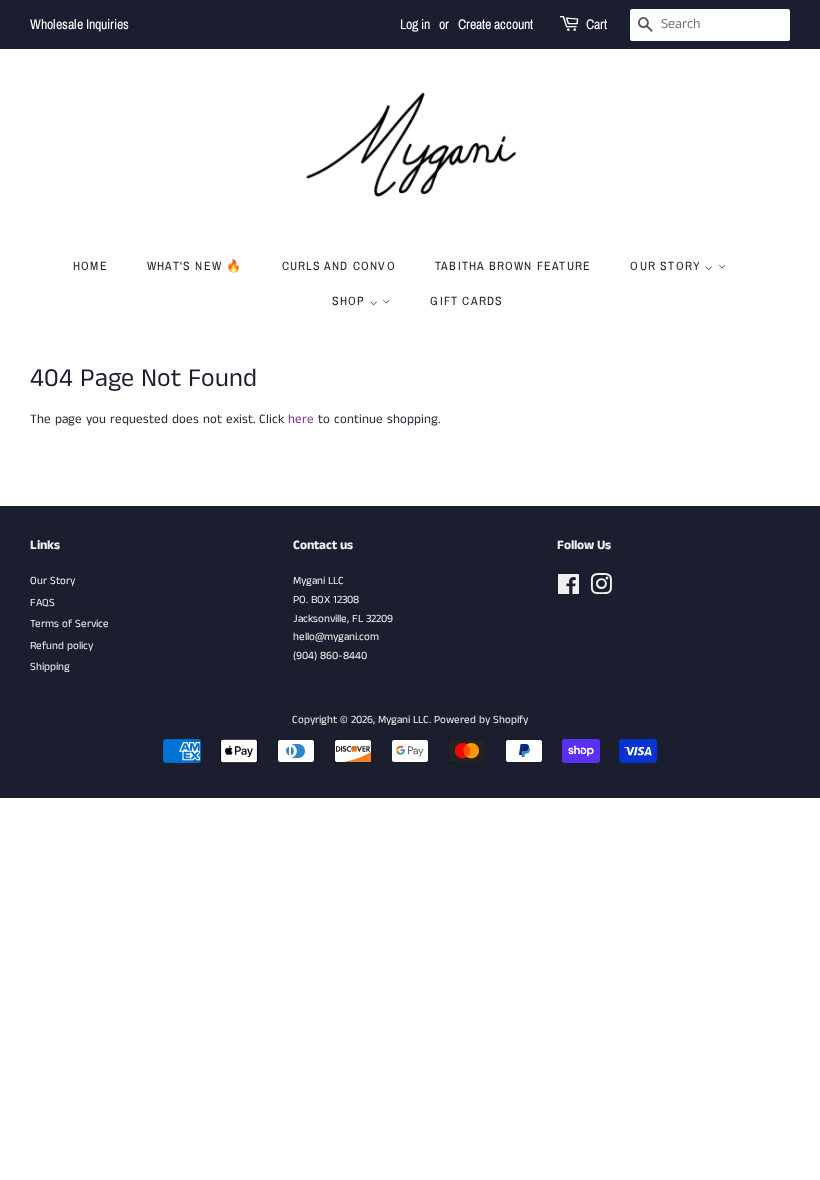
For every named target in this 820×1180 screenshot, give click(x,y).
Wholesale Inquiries (79, 24)
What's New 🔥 (194, 266)
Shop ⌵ (357, 301)
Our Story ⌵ (673, 266)
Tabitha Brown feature (513, 266)
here (301, 419)
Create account (495, 24)
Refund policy (61, 646)
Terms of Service (69, 624)
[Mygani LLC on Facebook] (568, 590)
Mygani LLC (403, 720)
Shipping (50, 667)
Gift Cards (466, 301)
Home (90, 266)
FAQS (42, 603)
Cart (596, 24)
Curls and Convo (339, 266)
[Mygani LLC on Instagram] (601, 590)
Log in (415, 24)
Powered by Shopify (481, 720)
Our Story (52, 581)
